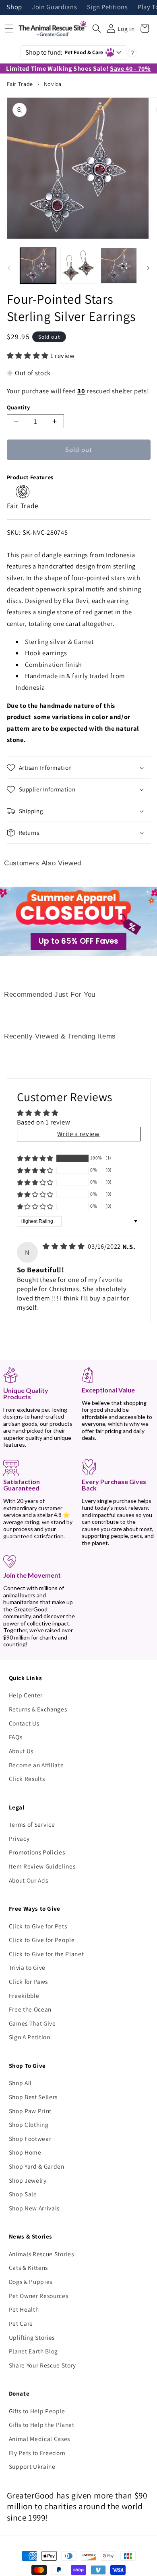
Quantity (19, 407)
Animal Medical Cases (39, 2439)
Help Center (26, 1695)
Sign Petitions (107, 7)
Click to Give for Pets (38, 1926)
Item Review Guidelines (42, 1866)
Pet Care (21, 2323)
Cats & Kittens (28, 2267)
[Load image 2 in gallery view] (78, 266)
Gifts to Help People (37, 2411)
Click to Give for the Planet (46, 1954)
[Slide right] (148, 268)
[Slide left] (9, 268)
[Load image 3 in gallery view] (119, 266)
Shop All (20, 2083)
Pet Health (24, 2309)
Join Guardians (54, 7)
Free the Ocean (30, 2009)
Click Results (27, 1779)
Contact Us (24, 1723)
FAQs (16, 1737)
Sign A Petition (30, 2037)
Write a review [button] (78, 1134)
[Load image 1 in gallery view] (38, 266)
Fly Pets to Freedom (37, 2453)
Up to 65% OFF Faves (78, 941)
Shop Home (25, 2152)
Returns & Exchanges (38, 1709)
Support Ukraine (32, 2466)
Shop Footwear (30, 2138)
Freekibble (24, 1995)
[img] (64, 1246)
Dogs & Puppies (31, 2282)
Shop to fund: (64, 52)
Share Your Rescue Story (42, 2365)
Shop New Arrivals (34, 2208)
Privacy (19, 1838)
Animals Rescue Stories (41, 2254)
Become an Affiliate (36, 1765)
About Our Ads (29, 1880)
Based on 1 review (44, 1122)
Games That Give (32, 2023)
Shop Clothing (29, 2124)
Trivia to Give (27, 1967)
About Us (21, 1751)
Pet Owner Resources (39, 2296)
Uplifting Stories (32, 2337)
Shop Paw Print (30, 2111)
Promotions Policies (37, 1852)
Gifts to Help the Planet (42, 2425)
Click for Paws (28, 1981)
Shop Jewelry (28, 2180)
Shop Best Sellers (33, 2097)
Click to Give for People (42, 1940)
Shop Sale (23, 2194)
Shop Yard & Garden (37, 2166)
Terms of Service (32, 1824)
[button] (97, 29)
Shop (14, 7)
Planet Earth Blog (33, 2351)
